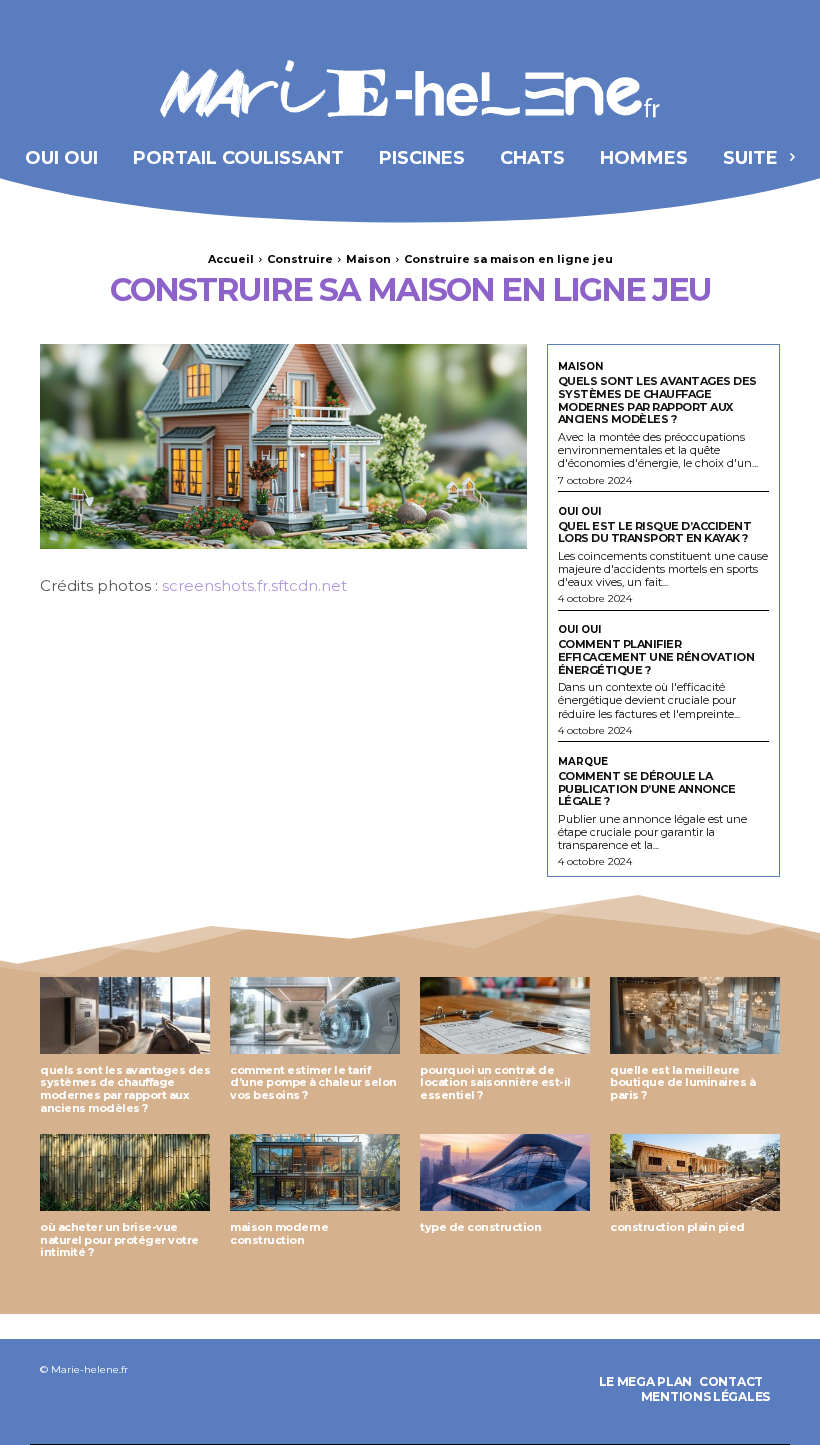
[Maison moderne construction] (315, 1172)
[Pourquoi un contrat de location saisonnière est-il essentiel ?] (505, 1015)
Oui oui (579, 512)
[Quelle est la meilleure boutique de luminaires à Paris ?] (695, 1015)
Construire (300, 259)
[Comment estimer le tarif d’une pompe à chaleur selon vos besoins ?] (315, 1015)
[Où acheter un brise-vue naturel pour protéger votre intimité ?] (125, 1172)
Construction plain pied (677, 1227)
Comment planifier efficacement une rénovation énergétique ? (656, 656)
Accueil (231, 259)
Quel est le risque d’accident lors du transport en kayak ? (655, 532)
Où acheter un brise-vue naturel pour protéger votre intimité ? (119, 1239)
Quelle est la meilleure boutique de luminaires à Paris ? (682, 1082)
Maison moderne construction (279, 1233)
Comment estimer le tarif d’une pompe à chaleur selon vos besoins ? (313, 1082)
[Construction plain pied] (695, 1172)
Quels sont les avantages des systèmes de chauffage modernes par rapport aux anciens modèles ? (657, 400)
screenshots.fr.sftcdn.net (254, 585)
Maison (368, 259)
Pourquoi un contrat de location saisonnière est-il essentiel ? (495, 1082)
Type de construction (480, 1227)
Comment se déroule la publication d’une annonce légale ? (647, 788)
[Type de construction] (505, 1172)
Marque (583, 762)
